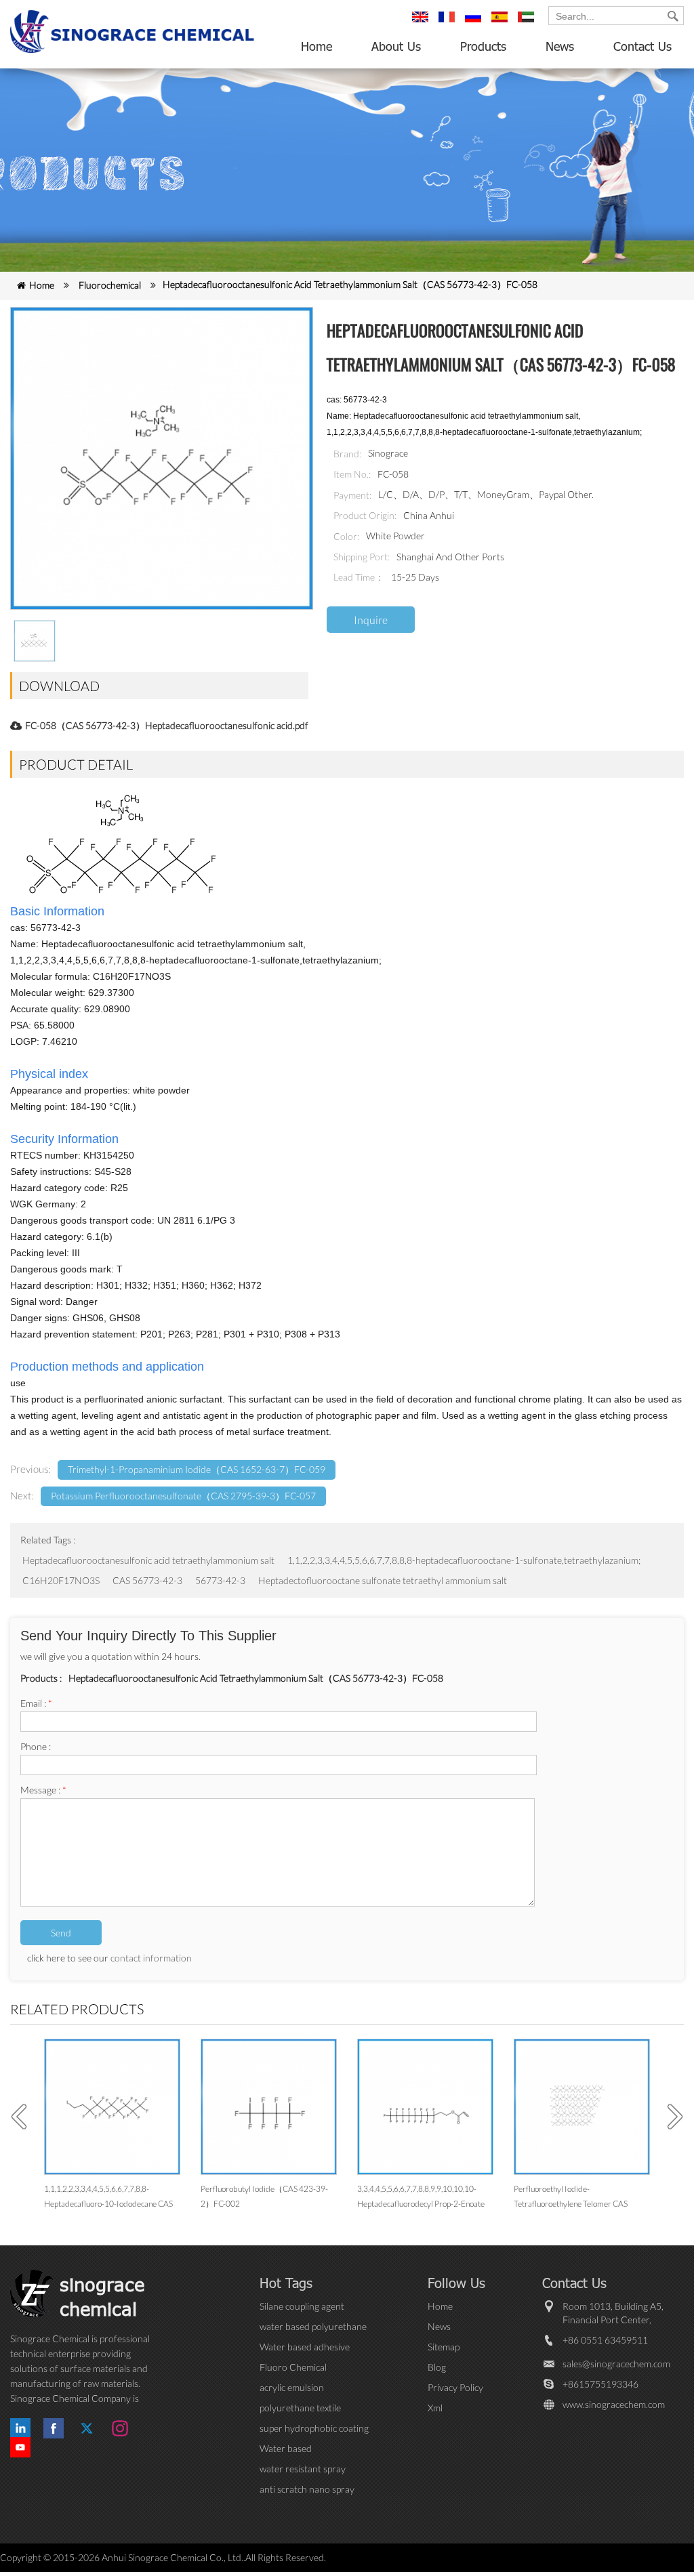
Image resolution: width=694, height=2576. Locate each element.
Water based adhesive (305, 2347)
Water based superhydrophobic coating (313, 2449)
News (560, 46)
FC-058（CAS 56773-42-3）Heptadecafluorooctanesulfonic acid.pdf (167, 725)
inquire (371, 620)
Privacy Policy (455, 2387)
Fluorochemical (110, 285)
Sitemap (444, 2347)
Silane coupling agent (302, 2306)
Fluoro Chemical (293, 2367)
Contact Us (642, 46)
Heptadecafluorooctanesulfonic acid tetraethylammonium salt (148, 1560)
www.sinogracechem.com (614, 2404)
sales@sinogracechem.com (616, 2364)
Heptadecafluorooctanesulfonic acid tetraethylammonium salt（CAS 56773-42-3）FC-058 (350, 284)
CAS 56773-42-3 (147, 1580)
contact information (151, 1958)
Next (670, 2117)
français (449, 23)
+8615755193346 (600, 2384)
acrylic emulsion (292, 2387)
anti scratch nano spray (307, 2489)
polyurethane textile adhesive (300, 2408)
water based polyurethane (313, 2326)
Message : (43, 1790)
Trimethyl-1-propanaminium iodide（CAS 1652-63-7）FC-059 (197, 1469)
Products (483, 46)
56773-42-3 (220, 1580)
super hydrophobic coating (314, 2428)
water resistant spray (303, 2469)
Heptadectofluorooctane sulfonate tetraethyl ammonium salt (383, 1580)
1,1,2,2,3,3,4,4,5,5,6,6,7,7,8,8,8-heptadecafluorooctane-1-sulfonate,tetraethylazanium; (464, 1560)
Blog (437, 2367)
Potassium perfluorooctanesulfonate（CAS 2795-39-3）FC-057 (183, 1496)
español (502, 23)
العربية (528, 23)
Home (317, 46)
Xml (435, 2408)
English (422, 23)
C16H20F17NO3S (61, 1580)
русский (475, 23)
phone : (36, 1746)
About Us (396, 46)
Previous (24, 2117)
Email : (36, 1703)
